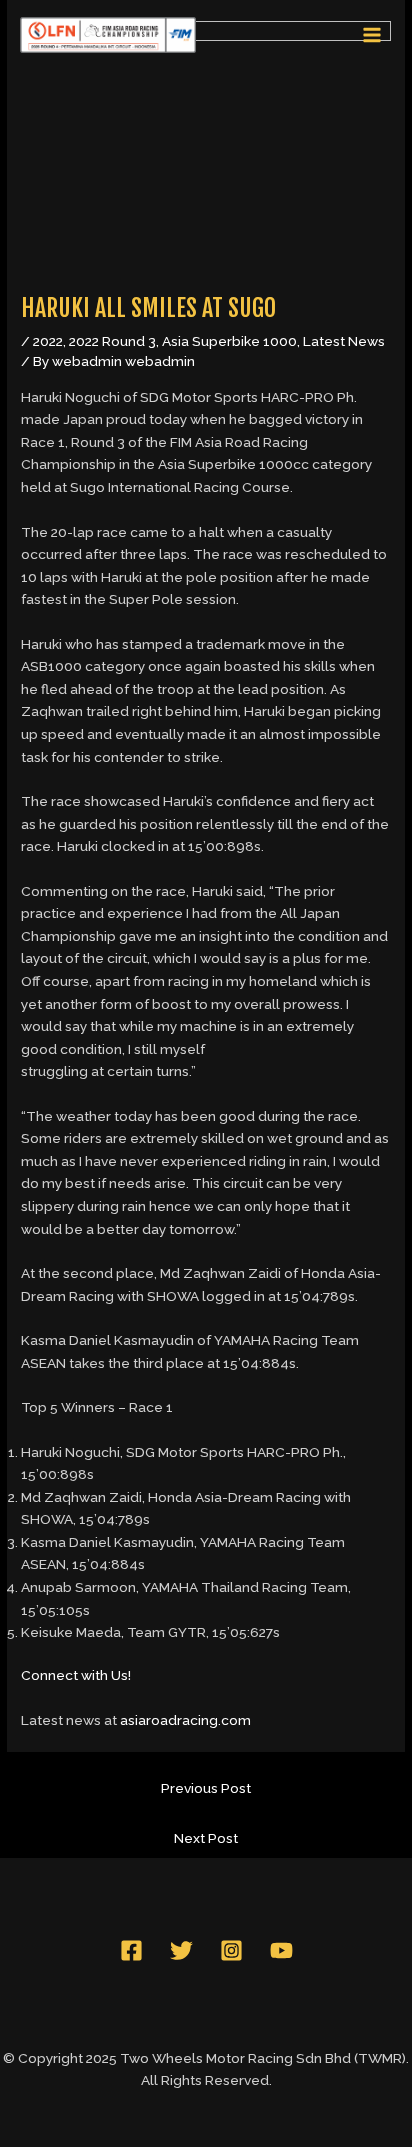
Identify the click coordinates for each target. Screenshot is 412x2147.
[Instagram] (231, 1950)
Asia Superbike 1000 (229, 341)
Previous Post (206, 1788)
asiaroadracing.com (185, 1720)
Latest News (344, 341)
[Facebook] (131, 1950)
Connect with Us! (76, 1675)
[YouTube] (281, 1950)
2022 (48, 341)
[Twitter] (181, 1950)
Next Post (206, 1838)
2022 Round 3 (112, 341)
